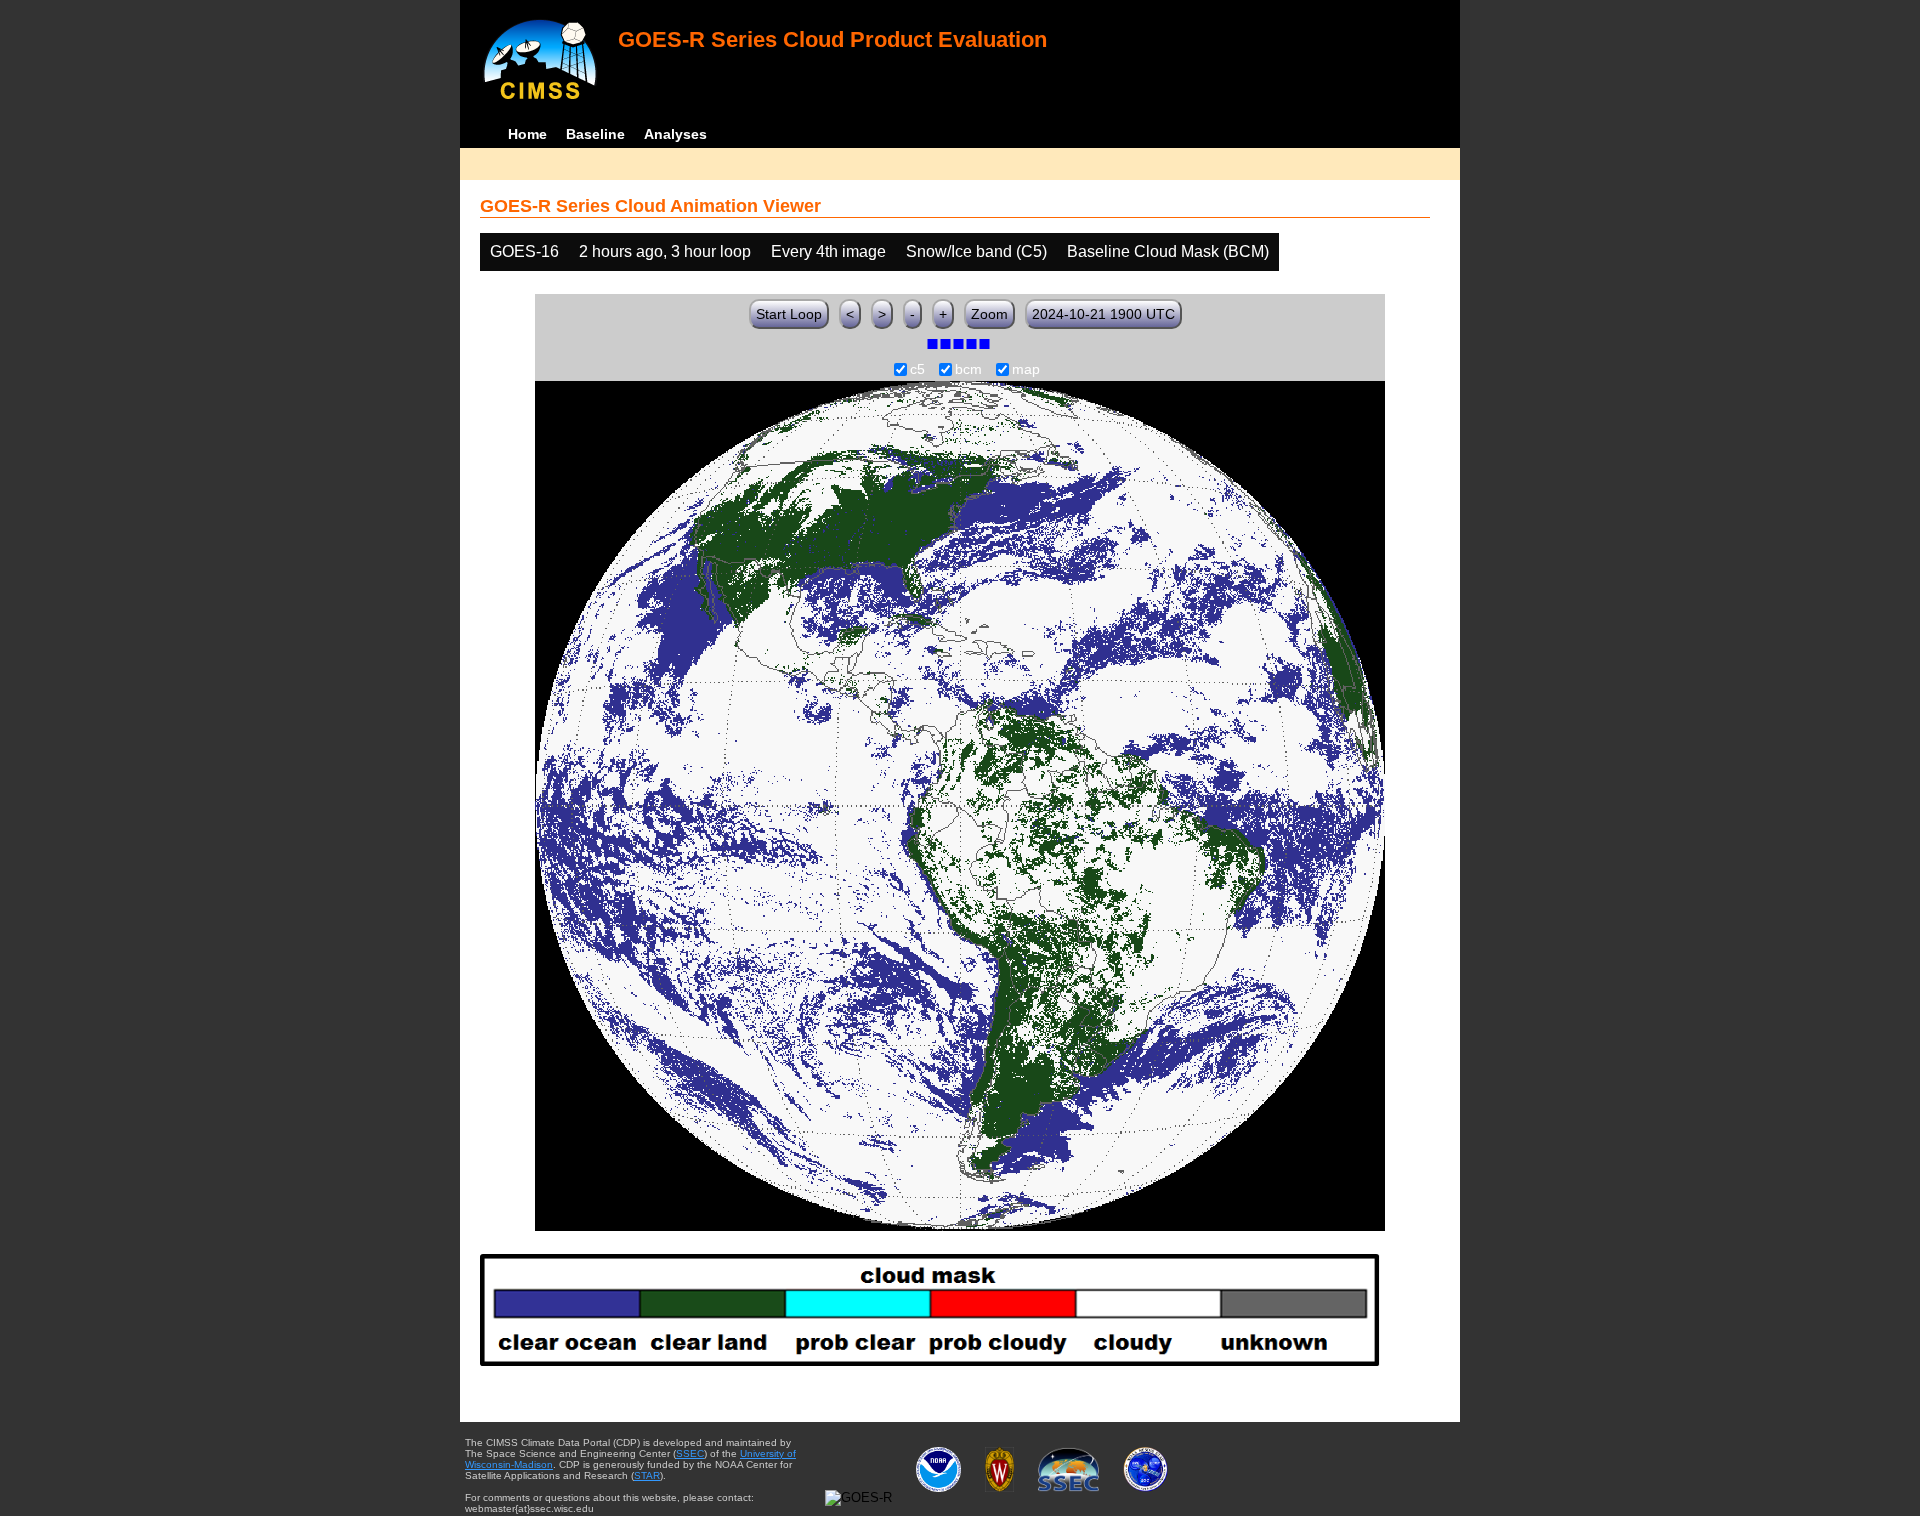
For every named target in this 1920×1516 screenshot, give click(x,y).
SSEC (690, 1453)
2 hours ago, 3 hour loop (665, 251)
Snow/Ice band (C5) (976, 251)
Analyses (675, 134)
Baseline (595, 134)
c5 (917, 370)
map (1026, 370)
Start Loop (789, 314)
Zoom (989, 314)
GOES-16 (524, 251)
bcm (968, 370)
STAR (647, 1475)
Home (527, 134)
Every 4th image (828, 251)
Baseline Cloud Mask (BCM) (1168, 251)
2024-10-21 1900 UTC (1103, 314)
